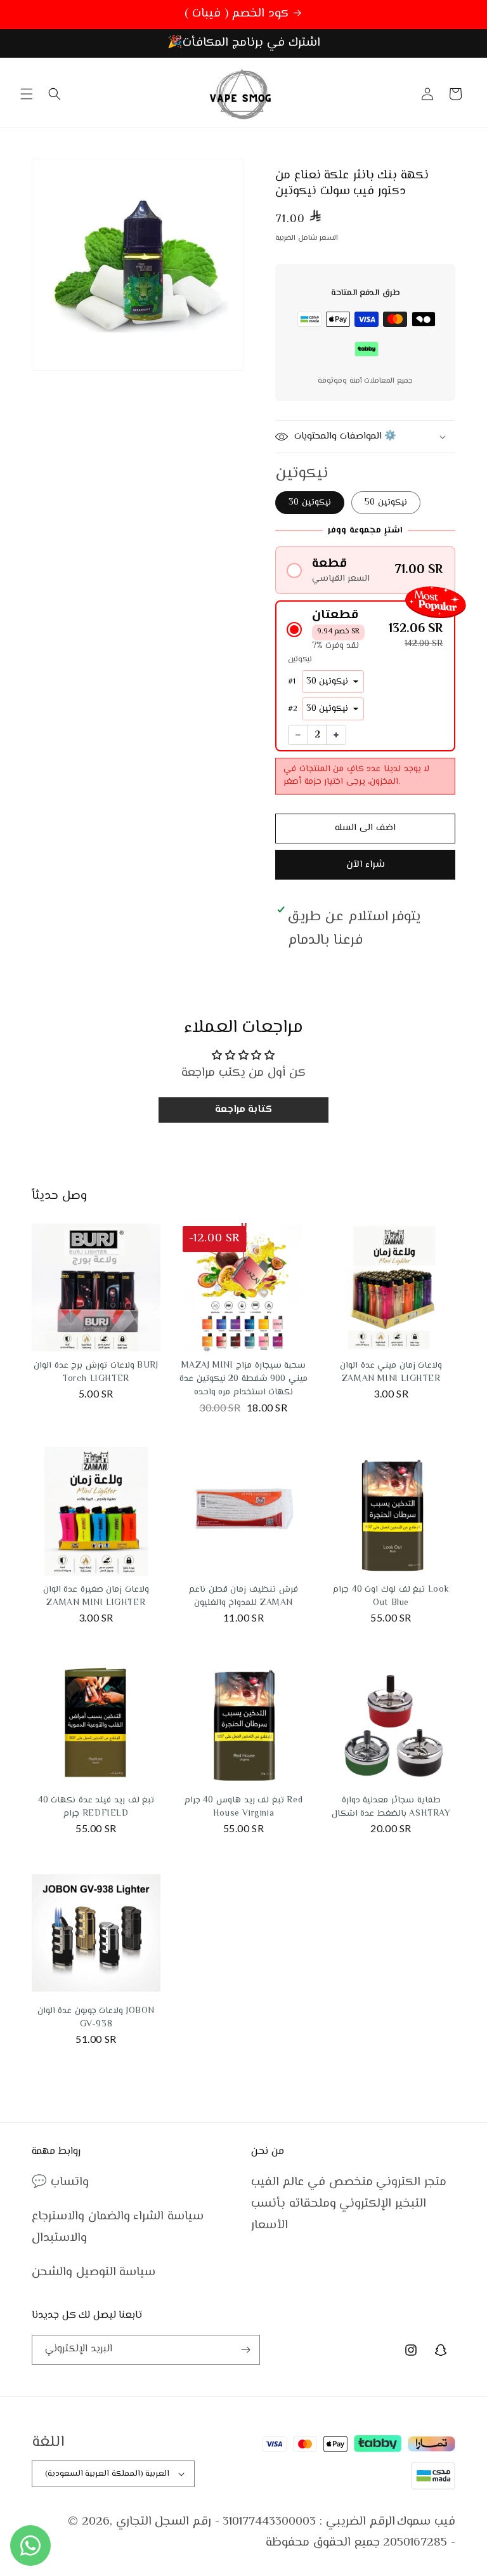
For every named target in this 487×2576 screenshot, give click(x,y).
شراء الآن (366, 865)
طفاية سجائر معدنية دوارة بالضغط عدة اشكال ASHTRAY (391, 1807)
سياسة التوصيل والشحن (94, 2272)
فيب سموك (426, 2522)
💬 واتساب (60, 2182)
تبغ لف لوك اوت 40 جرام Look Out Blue (391, 1596)
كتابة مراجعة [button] (244, 1110)
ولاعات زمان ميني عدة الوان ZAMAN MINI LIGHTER (391, 1372)
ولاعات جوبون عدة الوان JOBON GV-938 (96, 2018)
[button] (27, 94)
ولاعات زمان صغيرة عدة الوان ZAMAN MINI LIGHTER (96, 1596)
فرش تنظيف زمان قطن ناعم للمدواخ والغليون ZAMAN (243, 1596)
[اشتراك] (245, 2350)
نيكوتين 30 (310, 503)
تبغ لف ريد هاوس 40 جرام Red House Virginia (243, 1807)
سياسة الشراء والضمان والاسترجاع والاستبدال (118, 2227)
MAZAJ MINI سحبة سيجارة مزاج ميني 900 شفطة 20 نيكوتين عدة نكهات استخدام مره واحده (243, 1379)
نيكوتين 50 (386, 503)
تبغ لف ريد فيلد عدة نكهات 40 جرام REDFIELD (96, 1807)
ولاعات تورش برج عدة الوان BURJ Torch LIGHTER (96, 1372)
